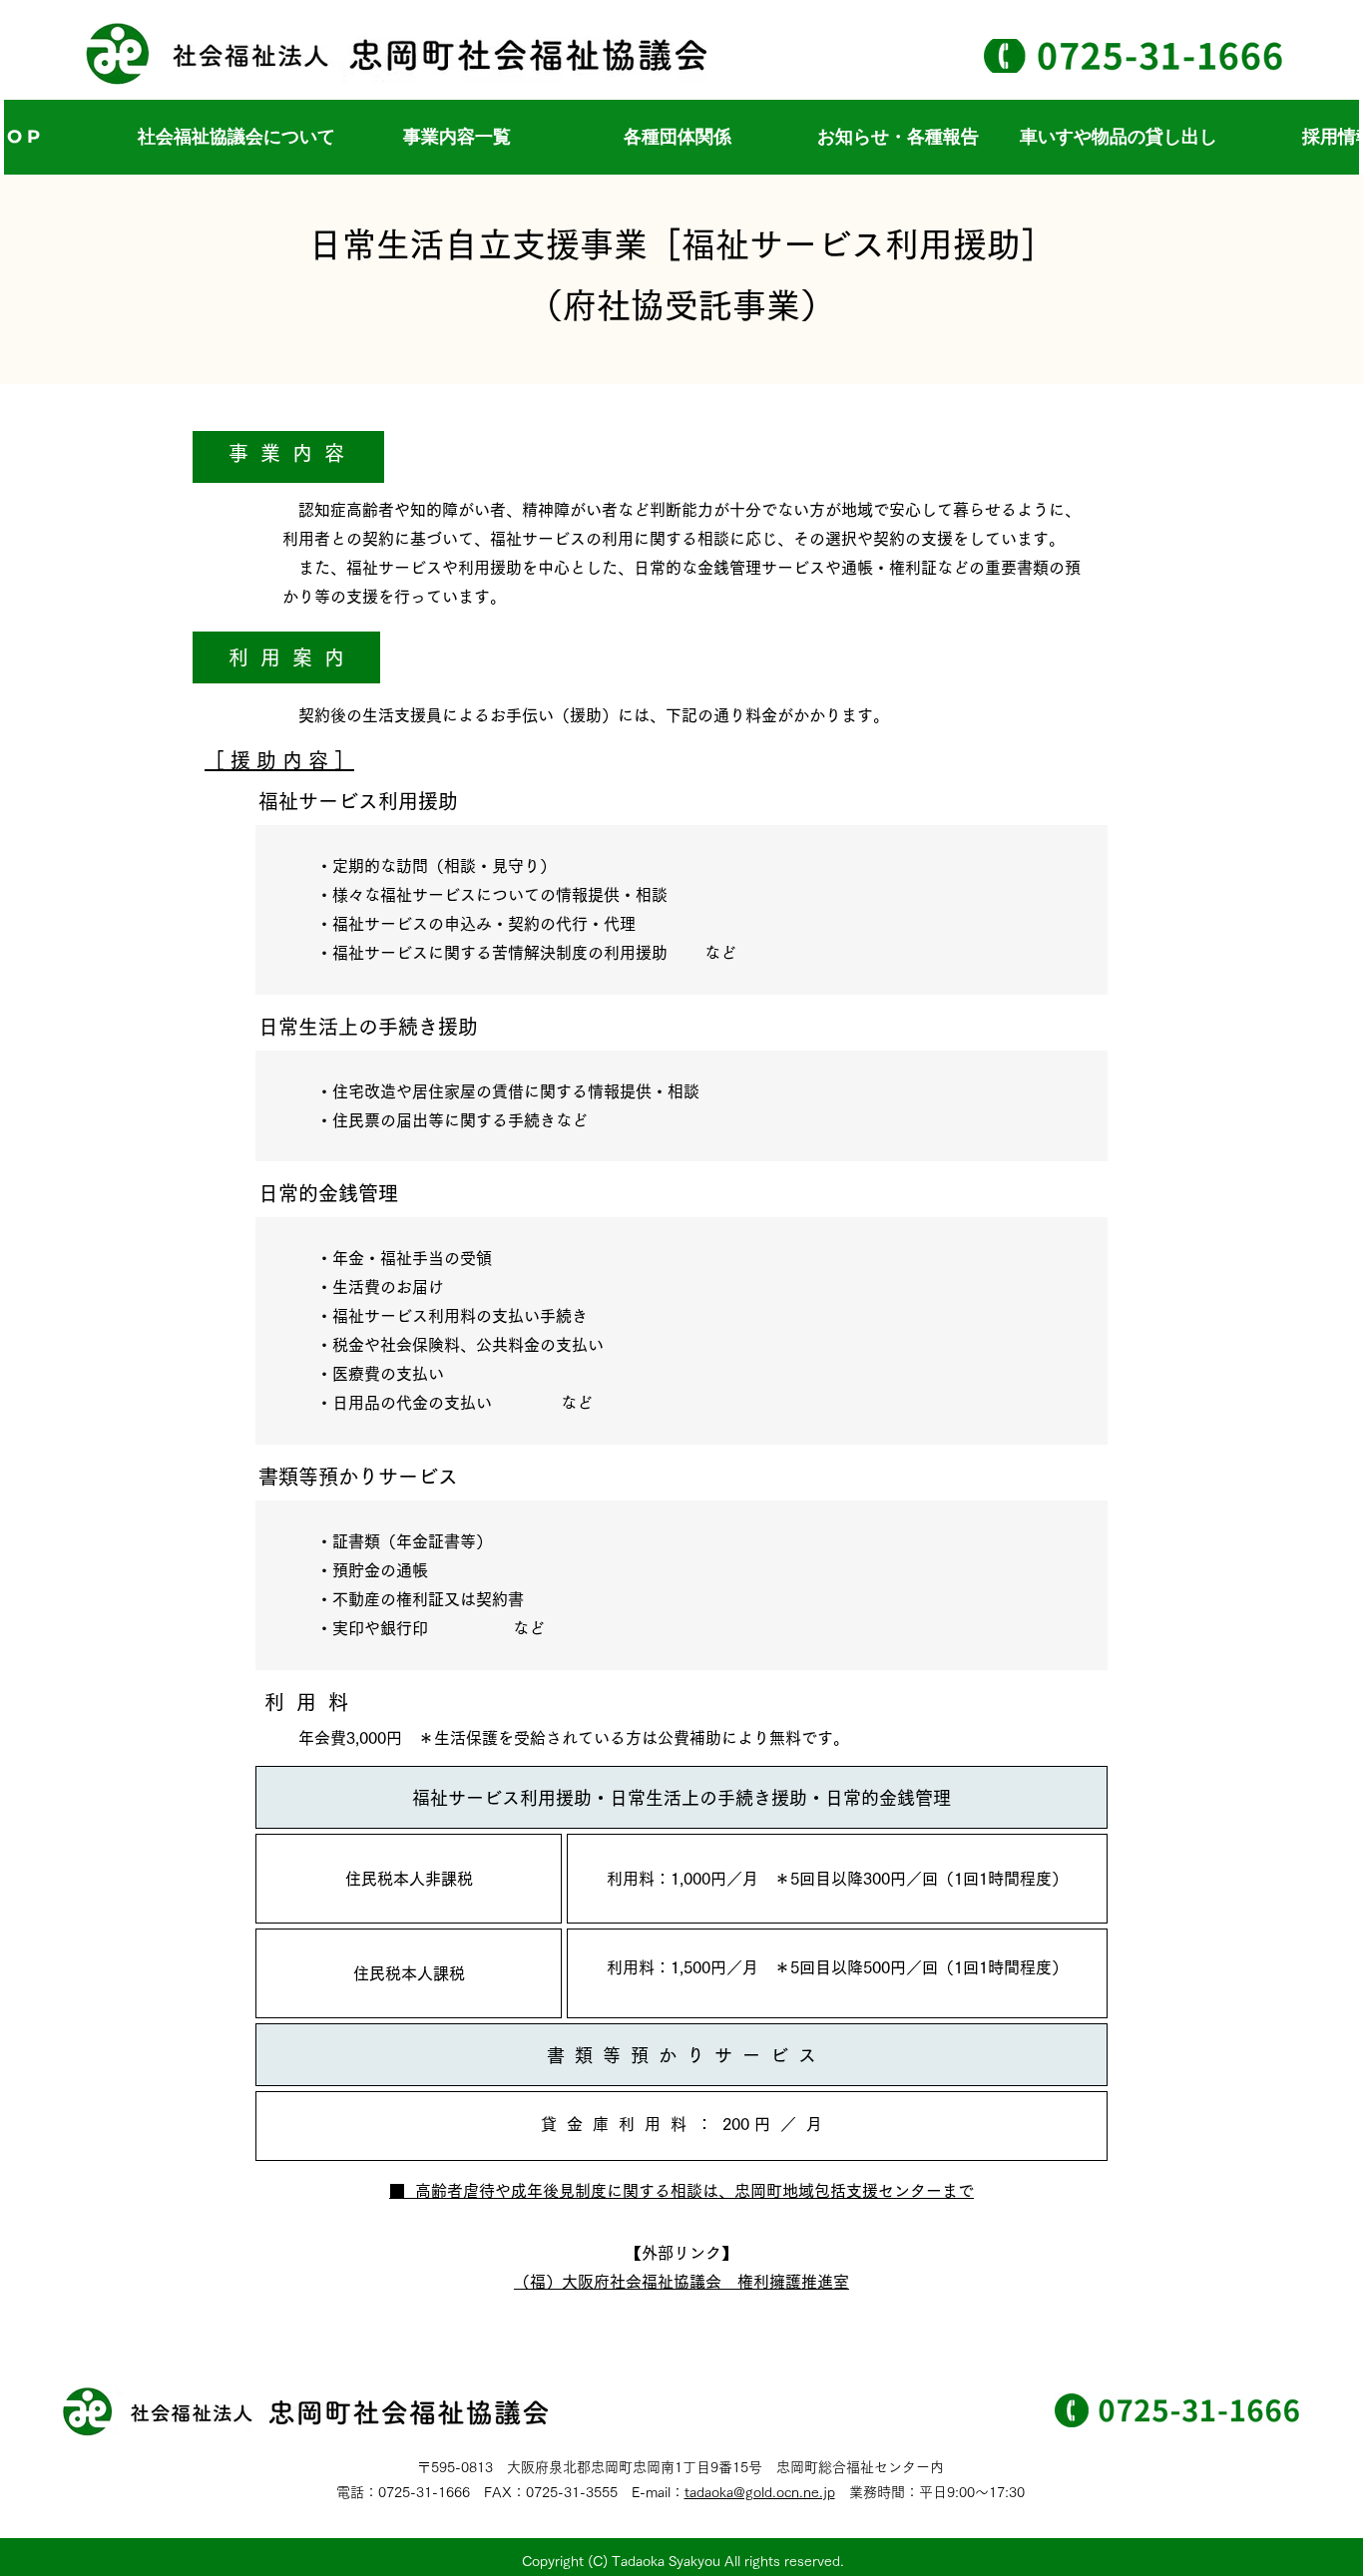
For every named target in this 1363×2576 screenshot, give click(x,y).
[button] (456, 137)
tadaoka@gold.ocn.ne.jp (760, 2492)
